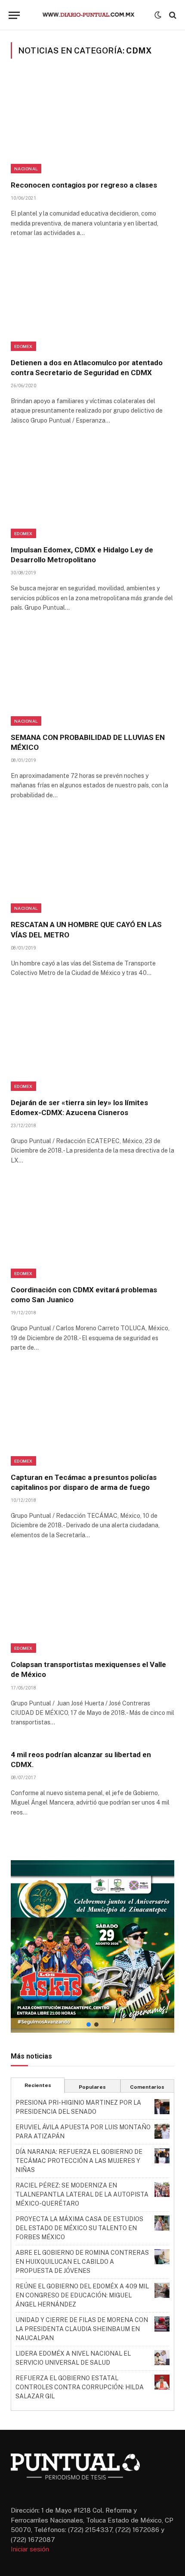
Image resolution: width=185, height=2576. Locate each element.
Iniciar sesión (30, 2549)
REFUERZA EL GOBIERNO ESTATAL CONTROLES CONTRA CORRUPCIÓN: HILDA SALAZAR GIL (80, 2387)
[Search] (172, 15)
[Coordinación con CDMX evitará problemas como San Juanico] (92, 1229)
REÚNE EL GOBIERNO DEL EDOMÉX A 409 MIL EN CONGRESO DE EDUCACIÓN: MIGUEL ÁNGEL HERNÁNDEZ (82, 2295)
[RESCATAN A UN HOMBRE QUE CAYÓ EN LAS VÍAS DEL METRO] (92, 864)
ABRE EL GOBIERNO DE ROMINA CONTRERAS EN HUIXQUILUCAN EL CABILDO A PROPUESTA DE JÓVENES (82, 2262)
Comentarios (147, 2087)
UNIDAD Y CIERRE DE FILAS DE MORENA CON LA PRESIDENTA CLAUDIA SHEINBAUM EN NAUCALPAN (82, 2329)
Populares (92, 2087)
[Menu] (14, 15)
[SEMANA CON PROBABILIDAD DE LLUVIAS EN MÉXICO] (92, 677)
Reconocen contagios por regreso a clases (84, 185)
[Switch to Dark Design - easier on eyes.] (158, 15)
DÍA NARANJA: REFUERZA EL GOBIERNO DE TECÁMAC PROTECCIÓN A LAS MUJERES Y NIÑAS (79, 2161)
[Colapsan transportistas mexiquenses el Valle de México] (92, 1604)
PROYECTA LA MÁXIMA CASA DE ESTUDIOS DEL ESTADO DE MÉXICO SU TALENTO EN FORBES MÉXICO (79, 2228)
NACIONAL (26, 169)
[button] (92, 1946)
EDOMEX (23, 346)
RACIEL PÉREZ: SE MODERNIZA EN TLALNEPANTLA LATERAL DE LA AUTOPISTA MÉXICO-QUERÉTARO (82, 2194)
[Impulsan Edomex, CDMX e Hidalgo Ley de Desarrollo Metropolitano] (92, 489)
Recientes (38, 2085)
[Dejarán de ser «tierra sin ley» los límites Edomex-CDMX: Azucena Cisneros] (92, 1042)
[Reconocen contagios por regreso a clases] (92, 125)
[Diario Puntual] (92, 15)
